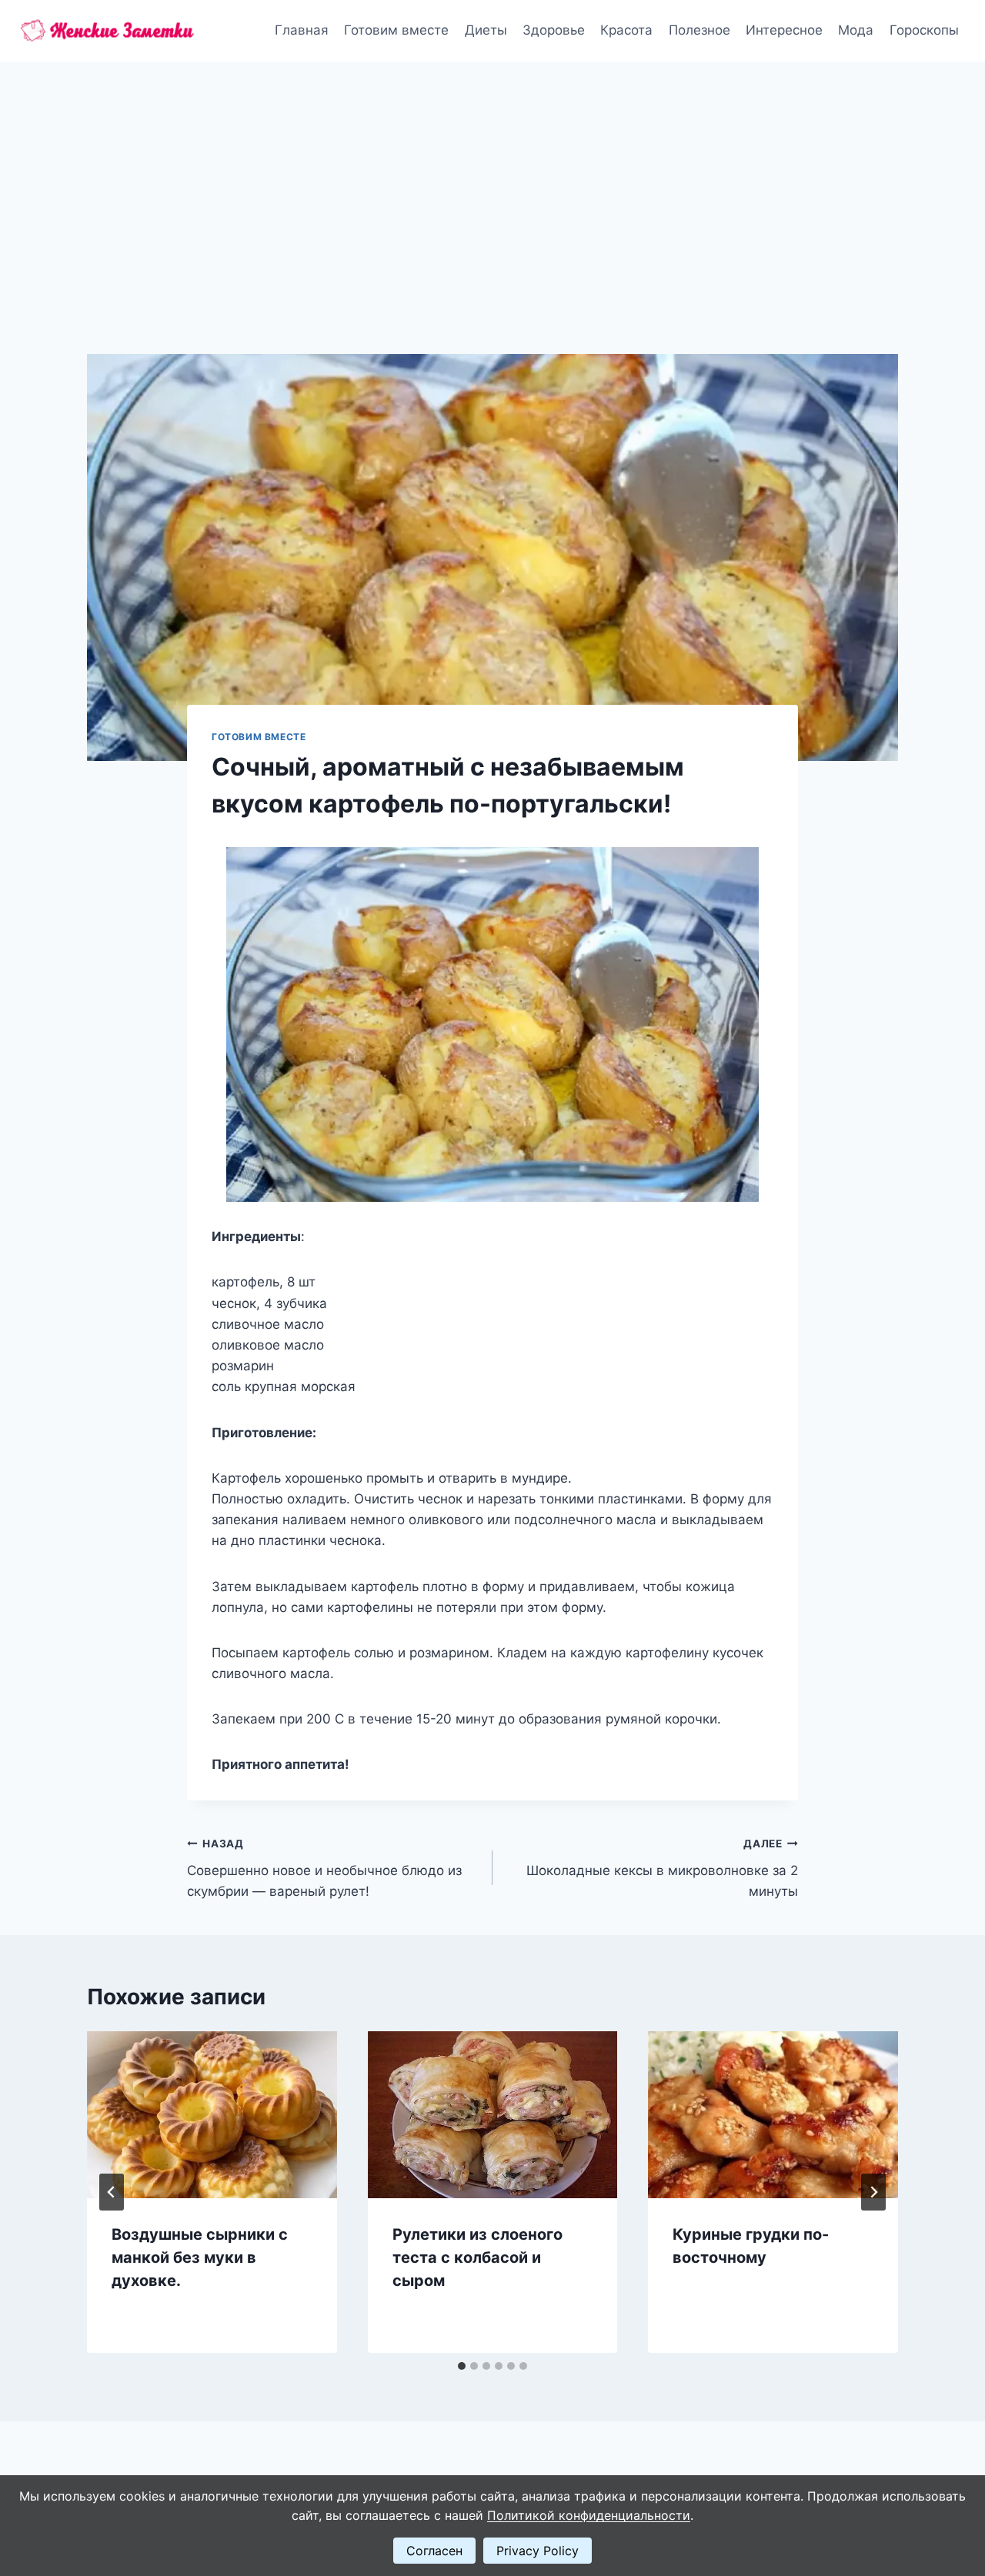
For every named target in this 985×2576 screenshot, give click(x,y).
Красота (626, 30)
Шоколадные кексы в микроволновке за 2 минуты (662, 1868)
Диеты (486, 30)
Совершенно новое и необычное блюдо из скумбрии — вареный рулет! (324, 1868)
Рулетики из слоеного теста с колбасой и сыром (477, 2257)
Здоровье (554, 30)
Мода (856, 30)
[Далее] (873, 2192)
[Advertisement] (492, 177)
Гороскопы (924, 30)
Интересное (784, 30)
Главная (302, 30)
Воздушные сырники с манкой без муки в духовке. (200, 2257)
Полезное (700, 30)
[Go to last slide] (112, 2192)
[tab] (462, 2366)
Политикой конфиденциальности (589, 2515)
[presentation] (212, 2114)
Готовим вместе (396, 30)
